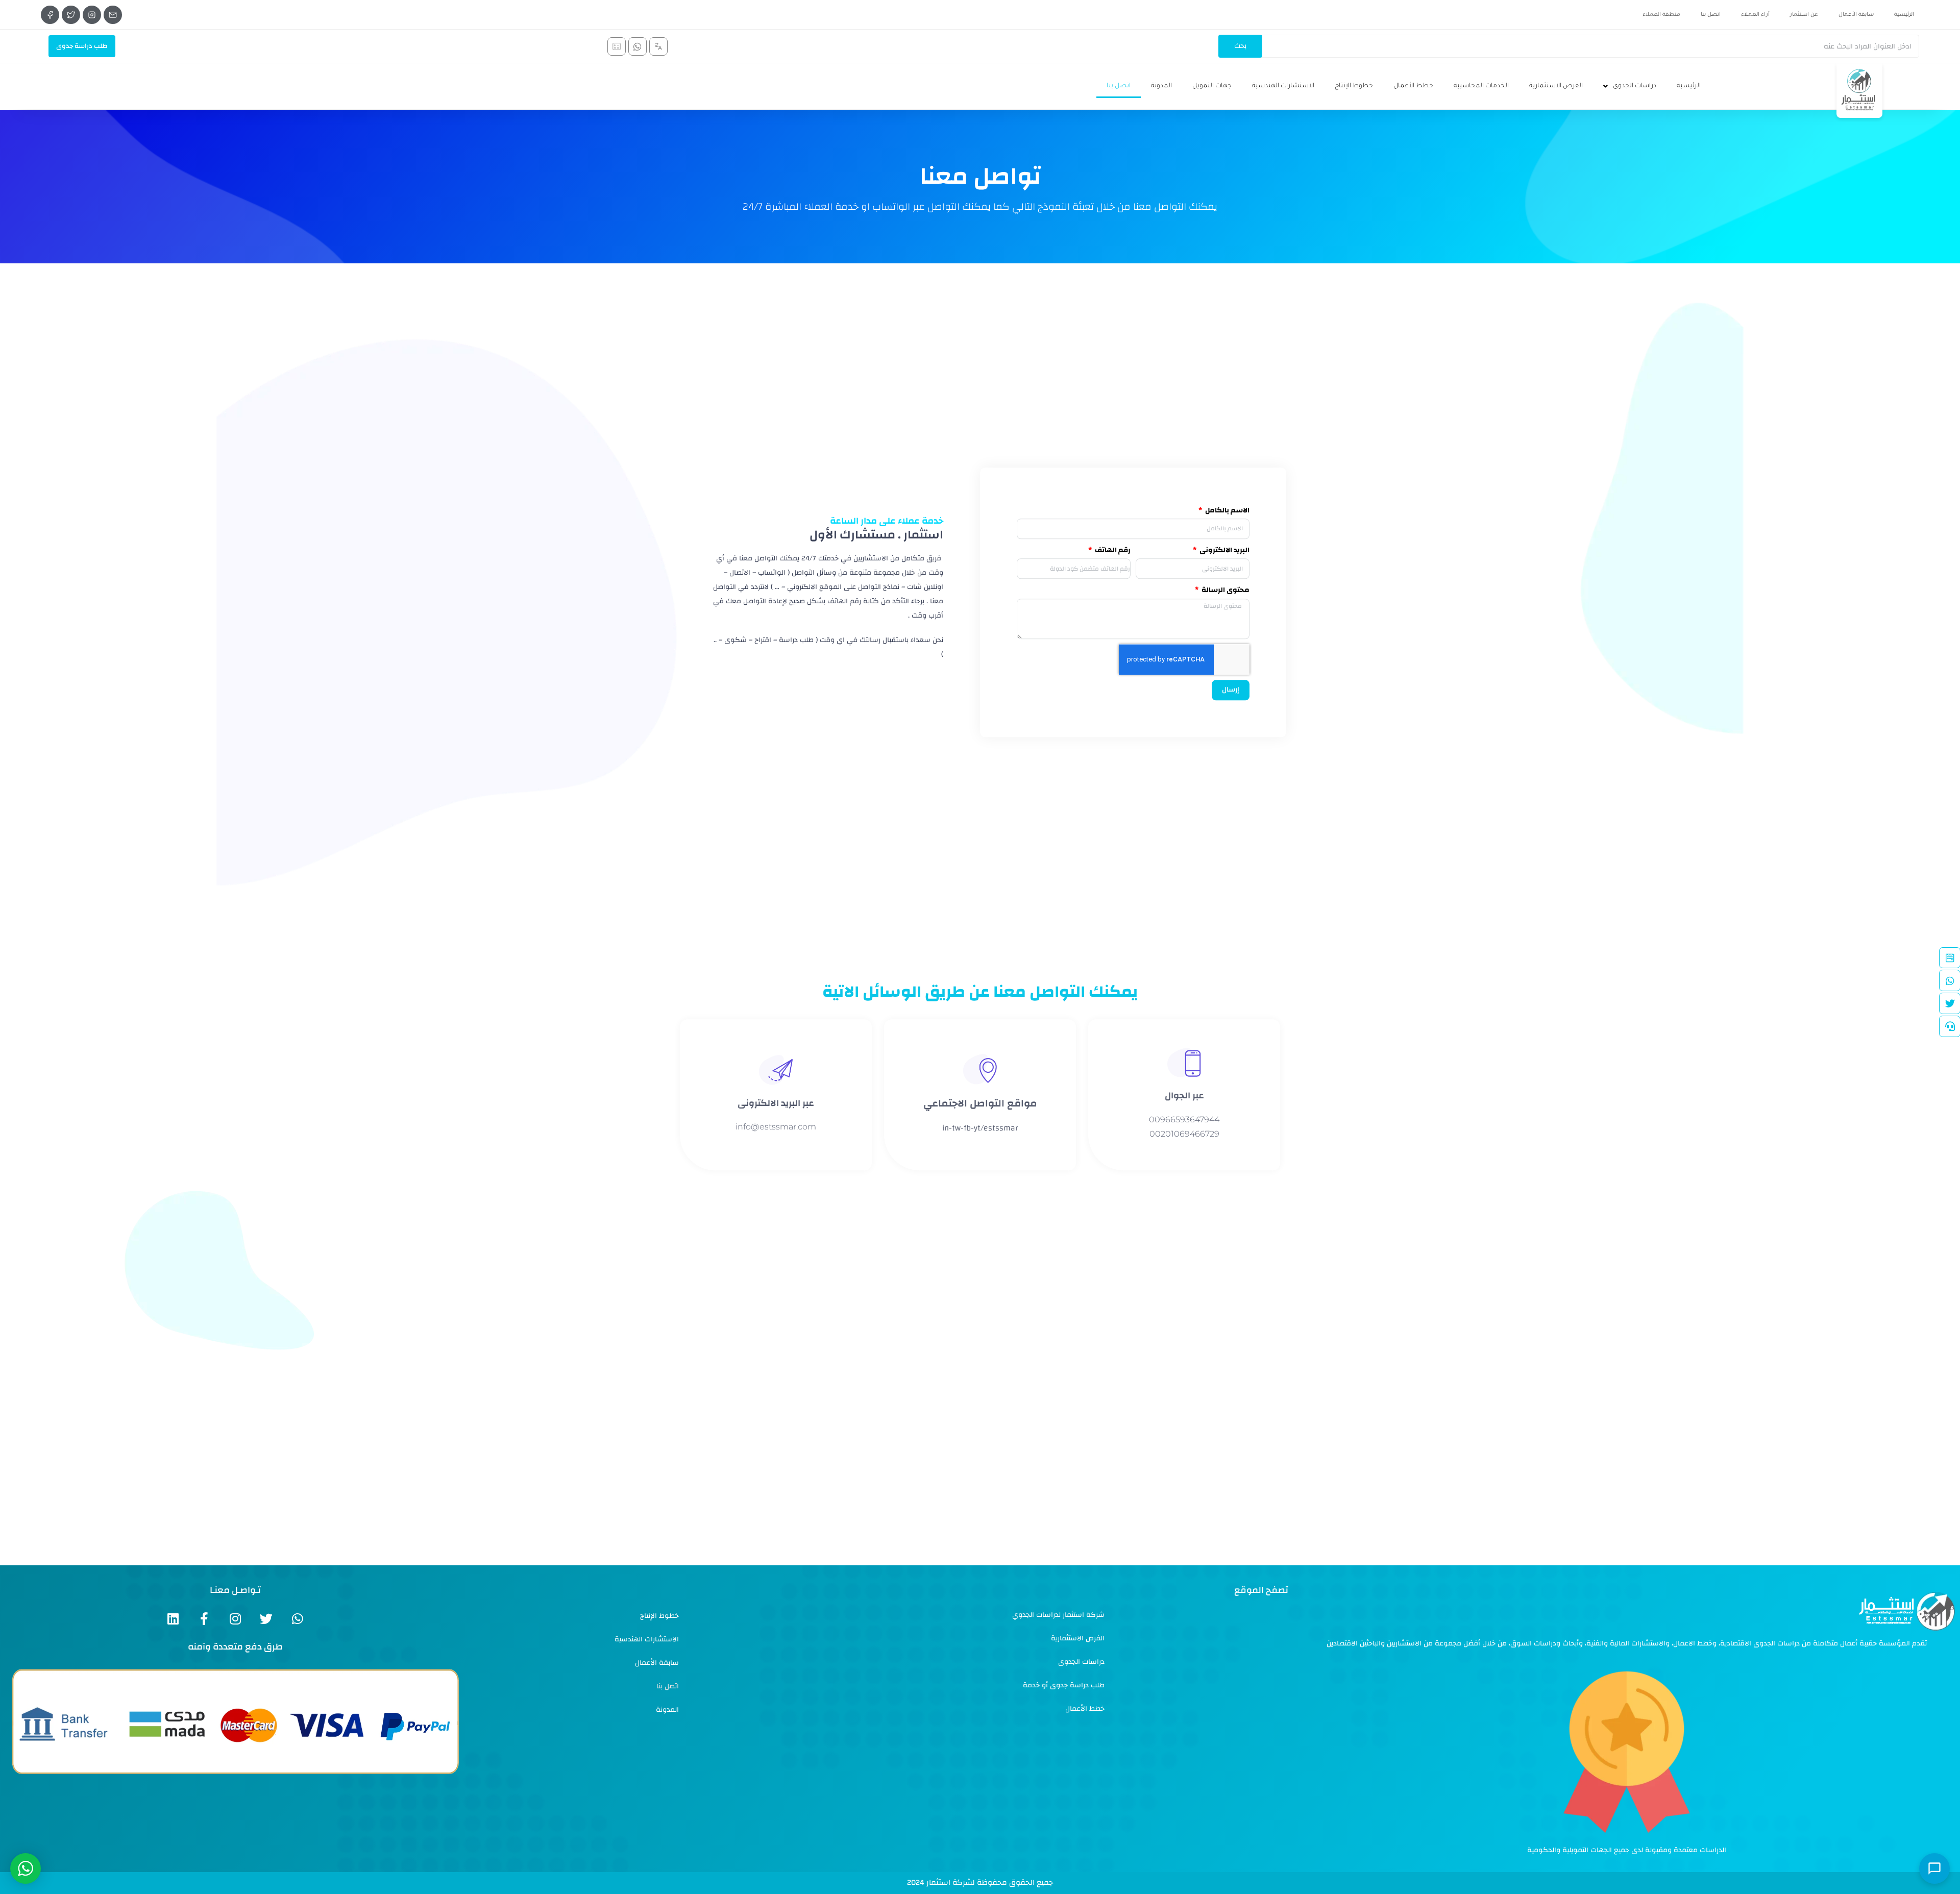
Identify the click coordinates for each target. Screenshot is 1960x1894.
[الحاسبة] (617, 46)
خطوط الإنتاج (1354, 86)
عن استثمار (1804, 15)
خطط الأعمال (1413, 86)
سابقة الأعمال (1856, 15)
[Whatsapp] (297, 1619)
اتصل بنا (1711, 15)
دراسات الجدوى (1635, 86)
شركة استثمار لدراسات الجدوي (1058, 1615)
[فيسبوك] (50, 15)
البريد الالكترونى (1224, 550)
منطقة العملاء (1661, 15)
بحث (1240, 46)
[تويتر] (71, 15)
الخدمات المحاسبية (1481, 86)
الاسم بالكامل (1227, 511)
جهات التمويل (1212, 86)
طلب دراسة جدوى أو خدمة (1064, 1685)
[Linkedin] (173, 1619)
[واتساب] (638, 46)
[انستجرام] (92, 15)
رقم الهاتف (1112, 550)
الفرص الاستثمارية (1556, 86)
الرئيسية (1904, 15)
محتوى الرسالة (1225, 591)
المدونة (1161, 86)
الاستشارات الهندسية (1283, 86)
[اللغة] (658, 46)
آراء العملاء (1755, 15)
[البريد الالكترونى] (113, 15)
